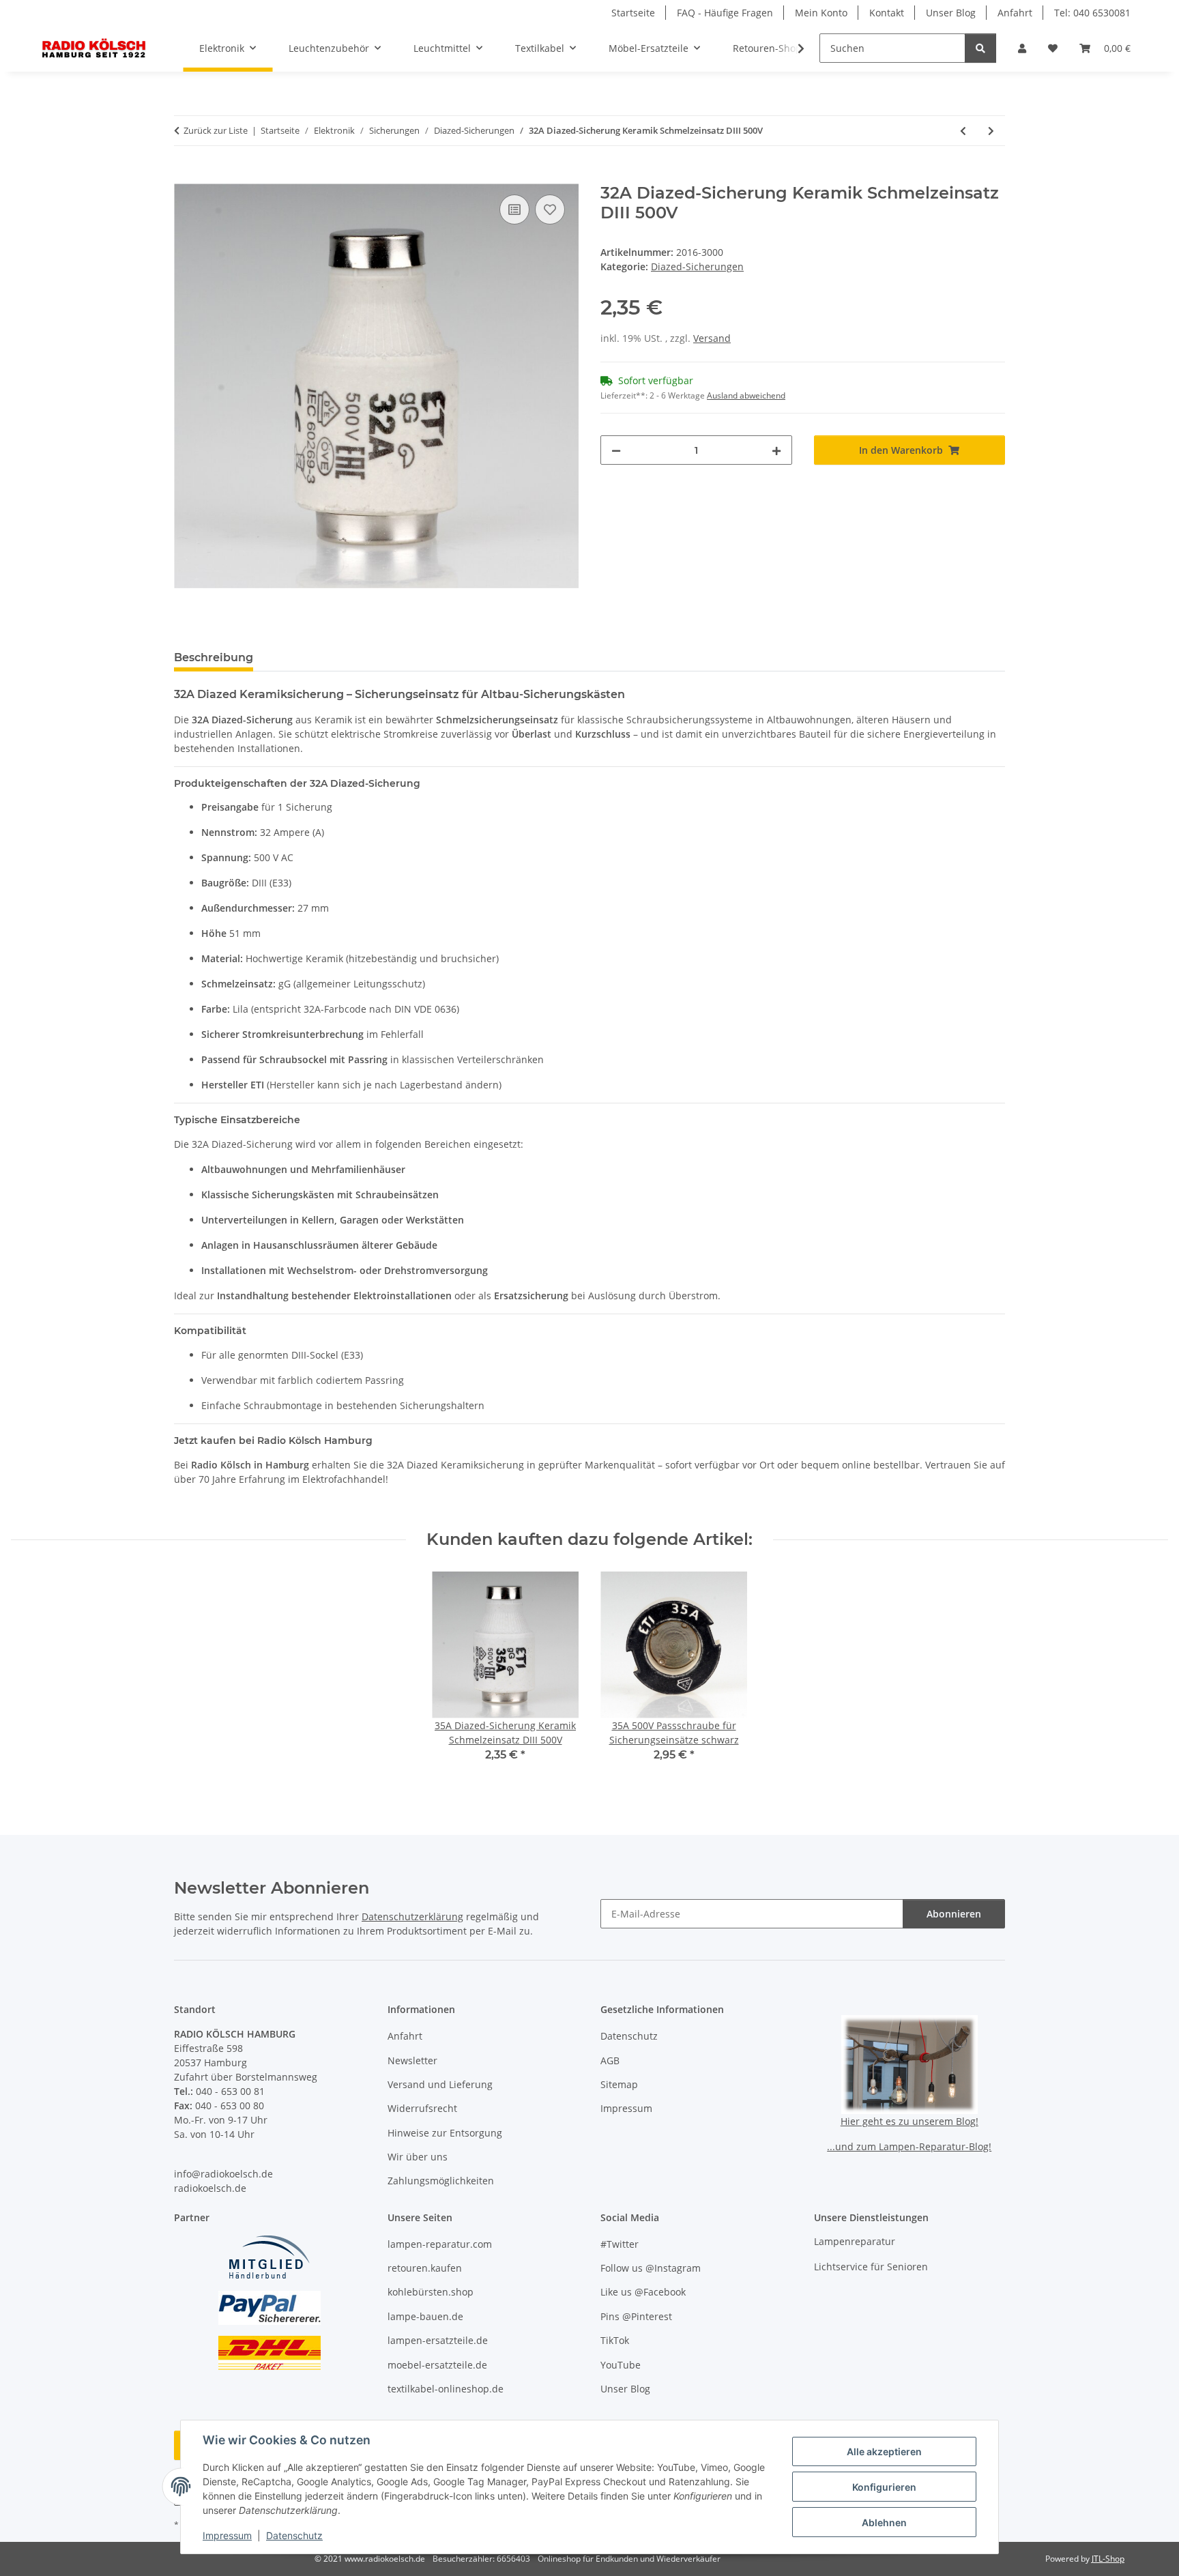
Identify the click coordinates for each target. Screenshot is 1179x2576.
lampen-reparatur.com (440, 2244)
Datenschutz (294, 2535)
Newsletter (412, 2060)
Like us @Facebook (643, 2292)
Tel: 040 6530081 (1092, 13)
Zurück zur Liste (216, 130)
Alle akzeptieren (884, 2451)
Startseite (633, 13)
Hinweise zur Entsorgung (445, 2133)
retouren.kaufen (425, 2268)
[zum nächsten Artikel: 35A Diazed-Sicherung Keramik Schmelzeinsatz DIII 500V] (991, 131)
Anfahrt (1015, 13)
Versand (712, 338)
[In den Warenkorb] (185, 176)
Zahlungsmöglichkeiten (441, 2181)
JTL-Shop (1108, 2559)
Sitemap (619, 2084)
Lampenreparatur (855, 2241)
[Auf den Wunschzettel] (550, 209)
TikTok (615, 2340)
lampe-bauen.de (425, 2316)
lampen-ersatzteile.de (438, 2340)
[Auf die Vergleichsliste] (514, 209)
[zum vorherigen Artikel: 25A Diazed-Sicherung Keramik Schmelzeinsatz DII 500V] (963, 131)
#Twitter (620, 2244)
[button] (1022, 48)
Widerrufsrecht (422, 2108)
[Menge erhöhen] (776, 450)
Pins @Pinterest (636, 2316)
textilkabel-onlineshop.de (446, 2389)
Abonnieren (954, 1914)
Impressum (227, 2535)
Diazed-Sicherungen (697, 266)
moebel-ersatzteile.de (437, 2365)
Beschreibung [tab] (214, 657)
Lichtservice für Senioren (871, 2267)
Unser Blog (951, 13)
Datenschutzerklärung (412, 1916)
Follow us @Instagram (651, 2268)
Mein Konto (821, 13)
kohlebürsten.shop (431, 2292)
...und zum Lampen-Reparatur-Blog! (909, 2146)
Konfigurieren (884, 2487)
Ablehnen (884, 2522)
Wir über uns (418, 2157)
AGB (610, 2060)
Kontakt (887, 13)
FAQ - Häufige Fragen (725, 13)
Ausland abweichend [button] (746, 395)
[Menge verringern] (616, 450)
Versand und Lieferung (440, 2084)
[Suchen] (980, 48)
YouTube (621, 2365)
